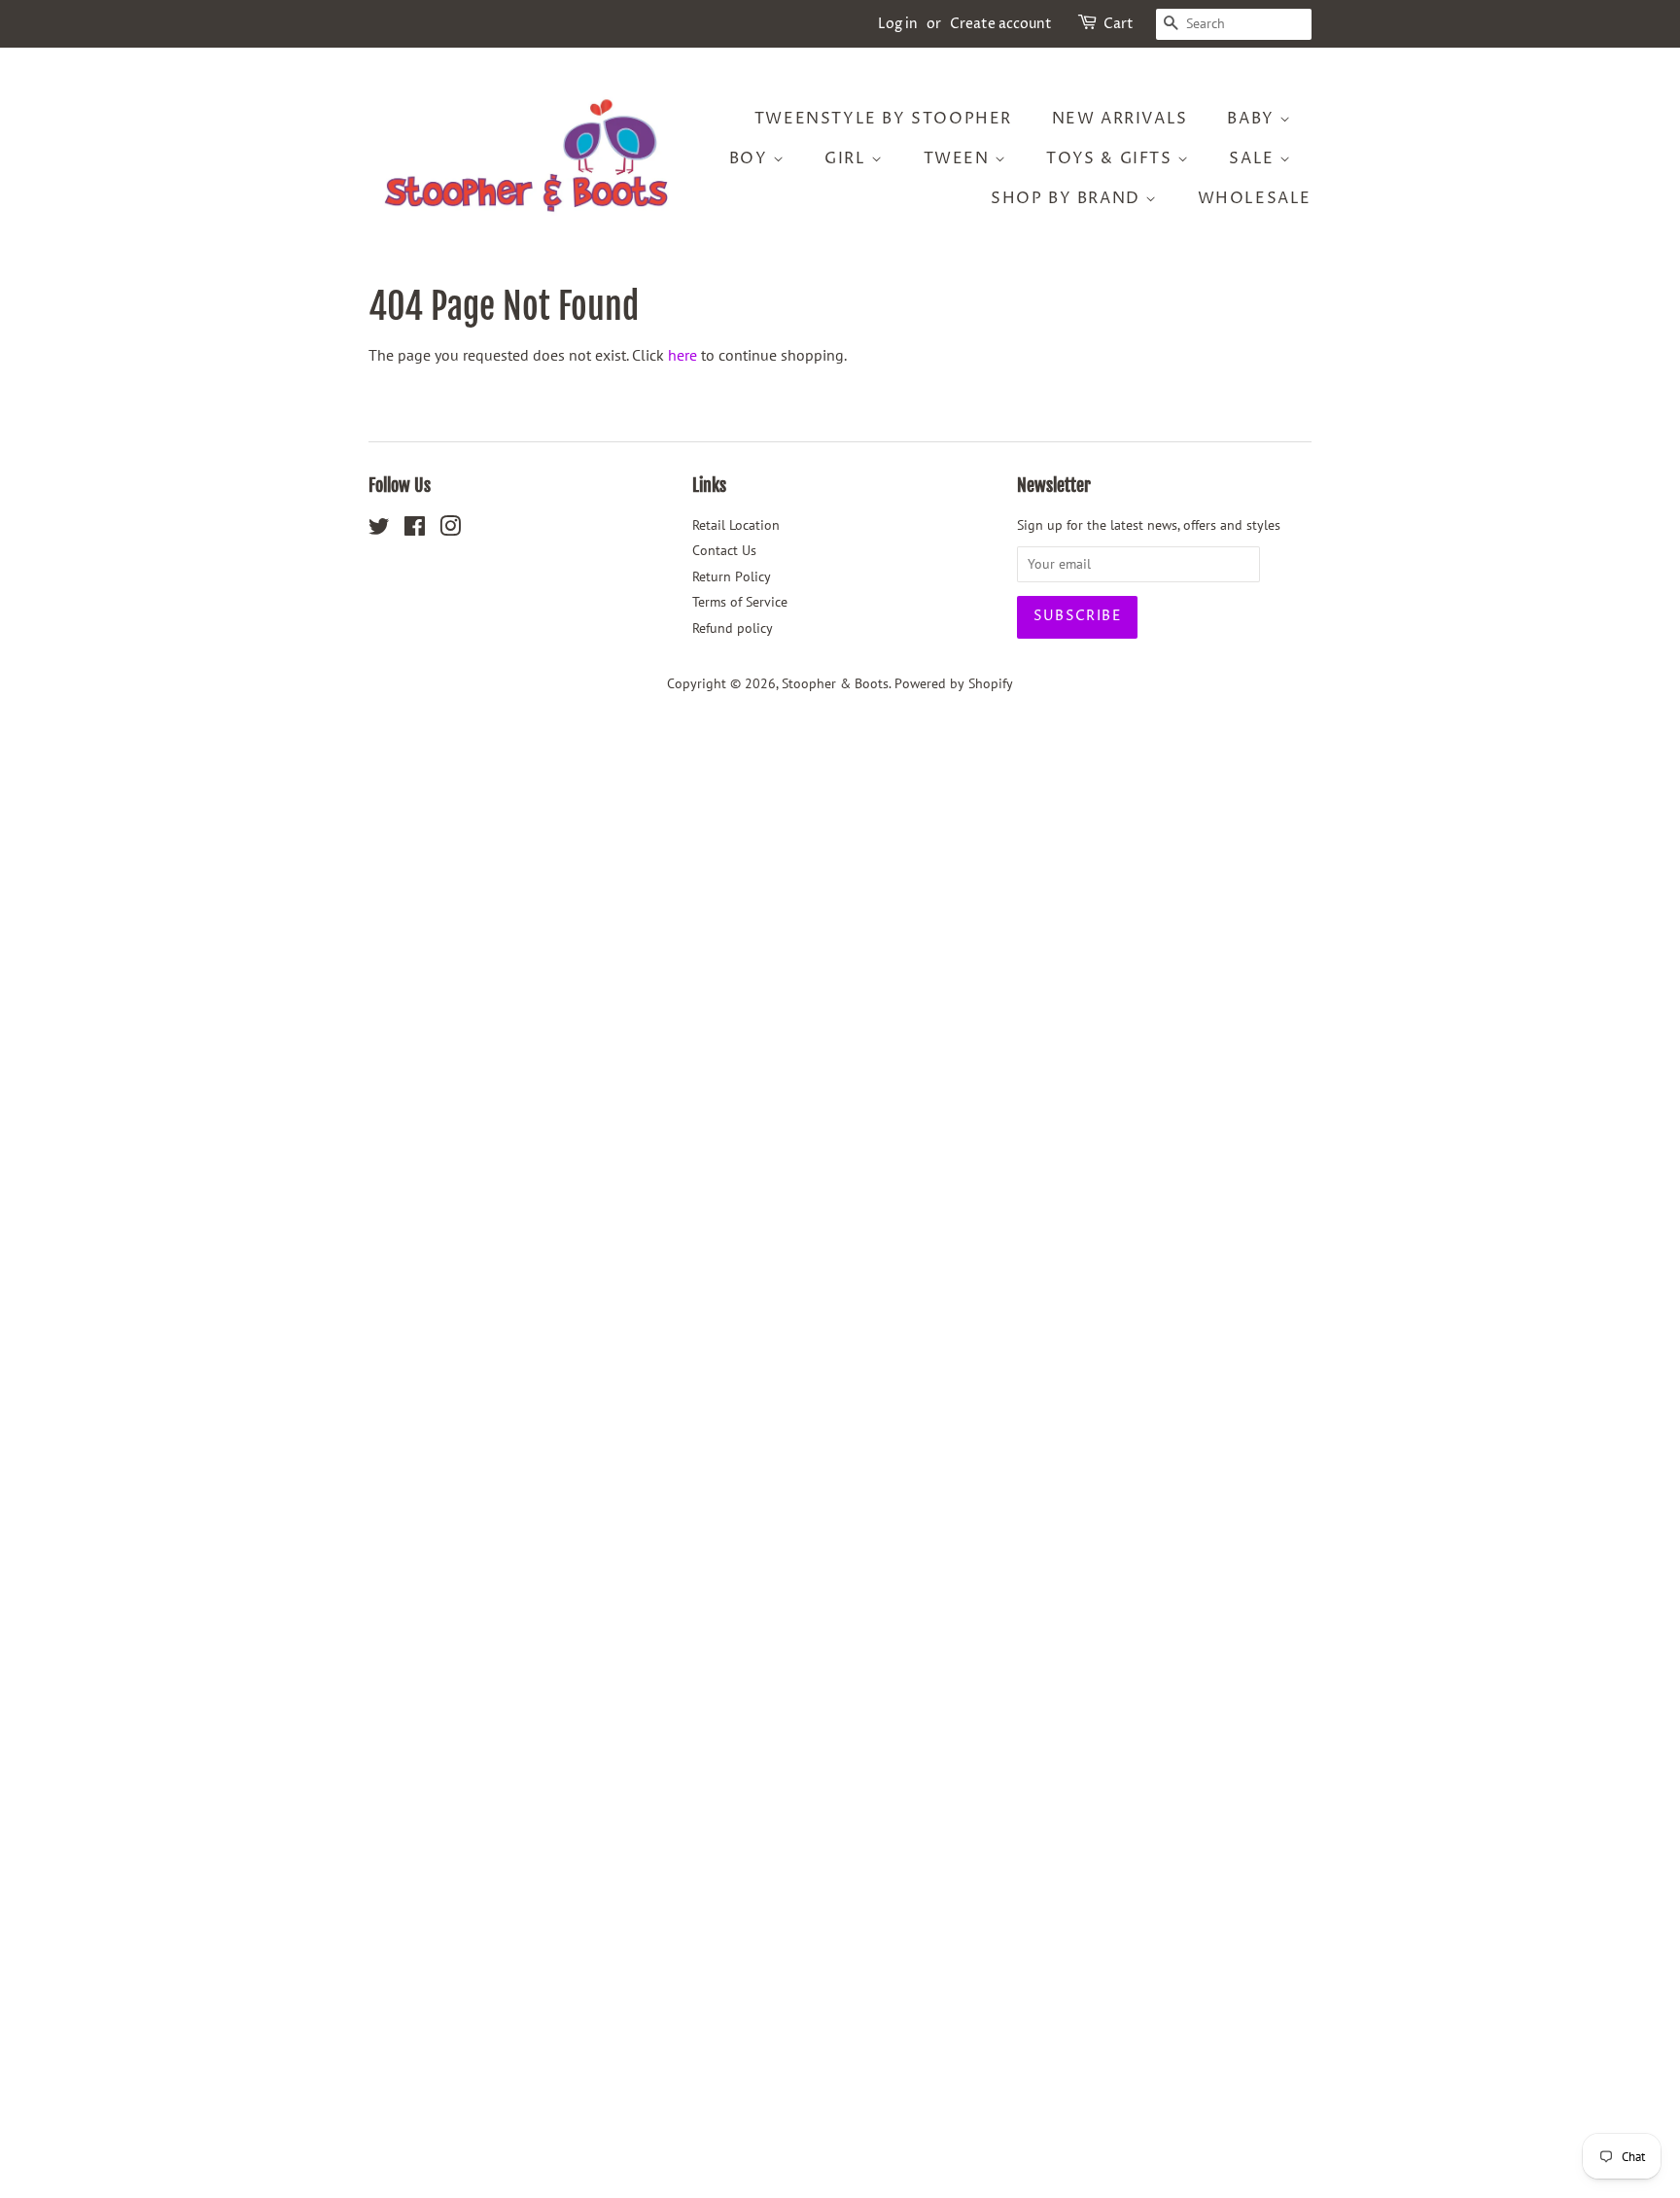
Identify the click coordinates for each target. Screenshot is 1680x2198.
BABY (1253, 119)
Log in (898, 24)
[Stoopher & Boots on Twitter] (379, 530)
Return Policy (732, 576)
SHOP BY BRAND (1068, 198)
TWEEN (960, 158)
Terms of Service (740, 602)
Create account (1001, 24)
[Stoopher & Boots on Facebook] (415, 530)
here (682, 355)
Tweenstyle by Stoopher (883, 119)
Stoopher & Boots (835, 683)
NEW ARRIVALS (1120, 119)
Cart (1119, 24)
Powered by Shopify (954, 683)
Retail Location (736, 525)
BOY (751, 158)
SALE (1254, 158)
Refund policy (733, 628)
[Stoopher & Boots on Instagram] (450, 530)
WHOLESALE (1255, 198)
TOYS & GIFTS (1112, 158)
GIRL (848, 158)
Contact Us (724, 550)
